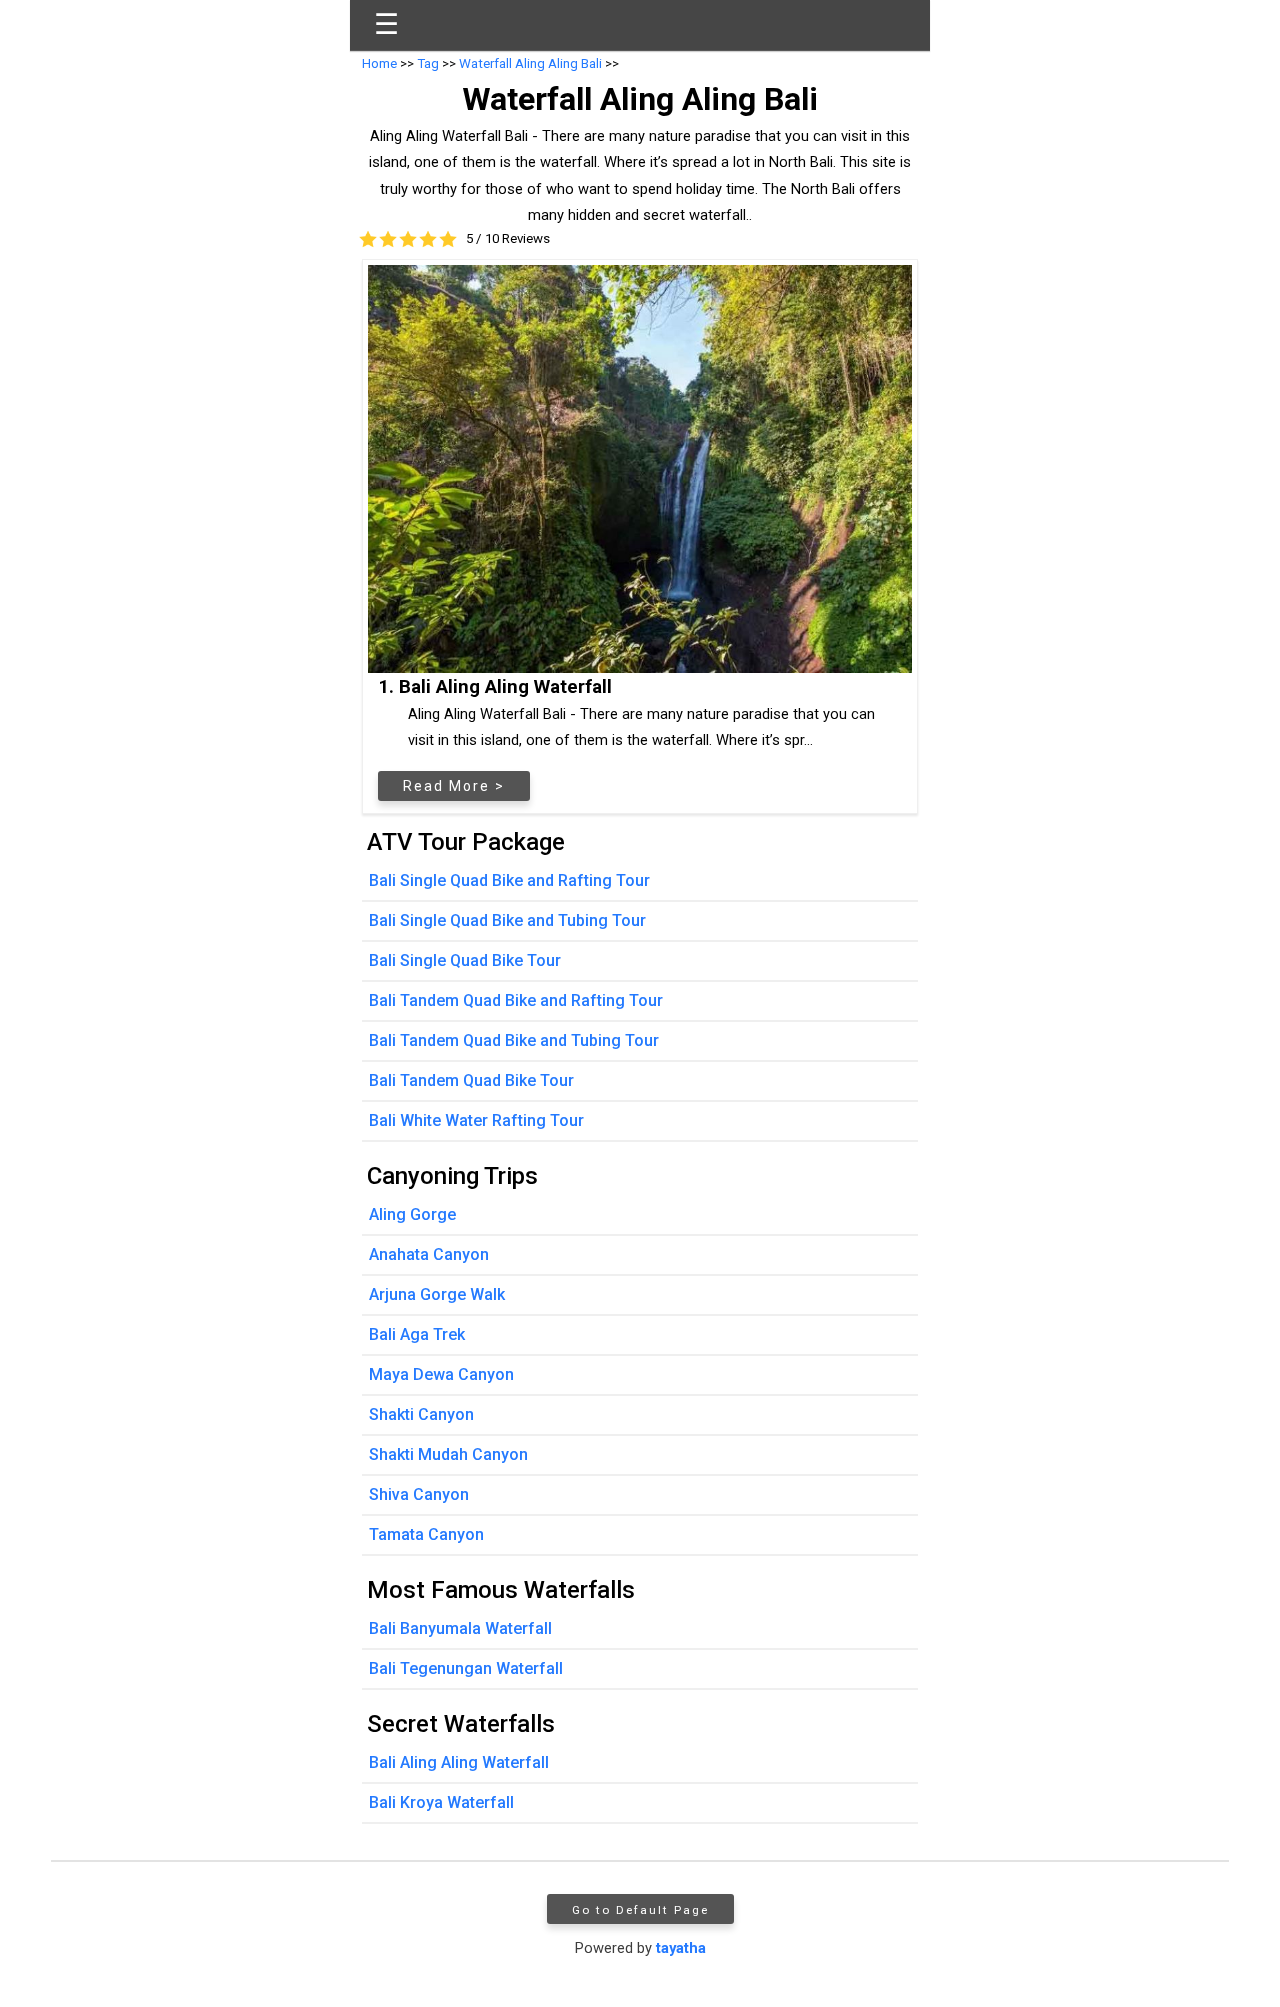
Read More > (454, 786)
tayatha (681, 1948)
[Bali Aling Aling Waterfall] (640, 469)
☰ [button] (386, 24)
